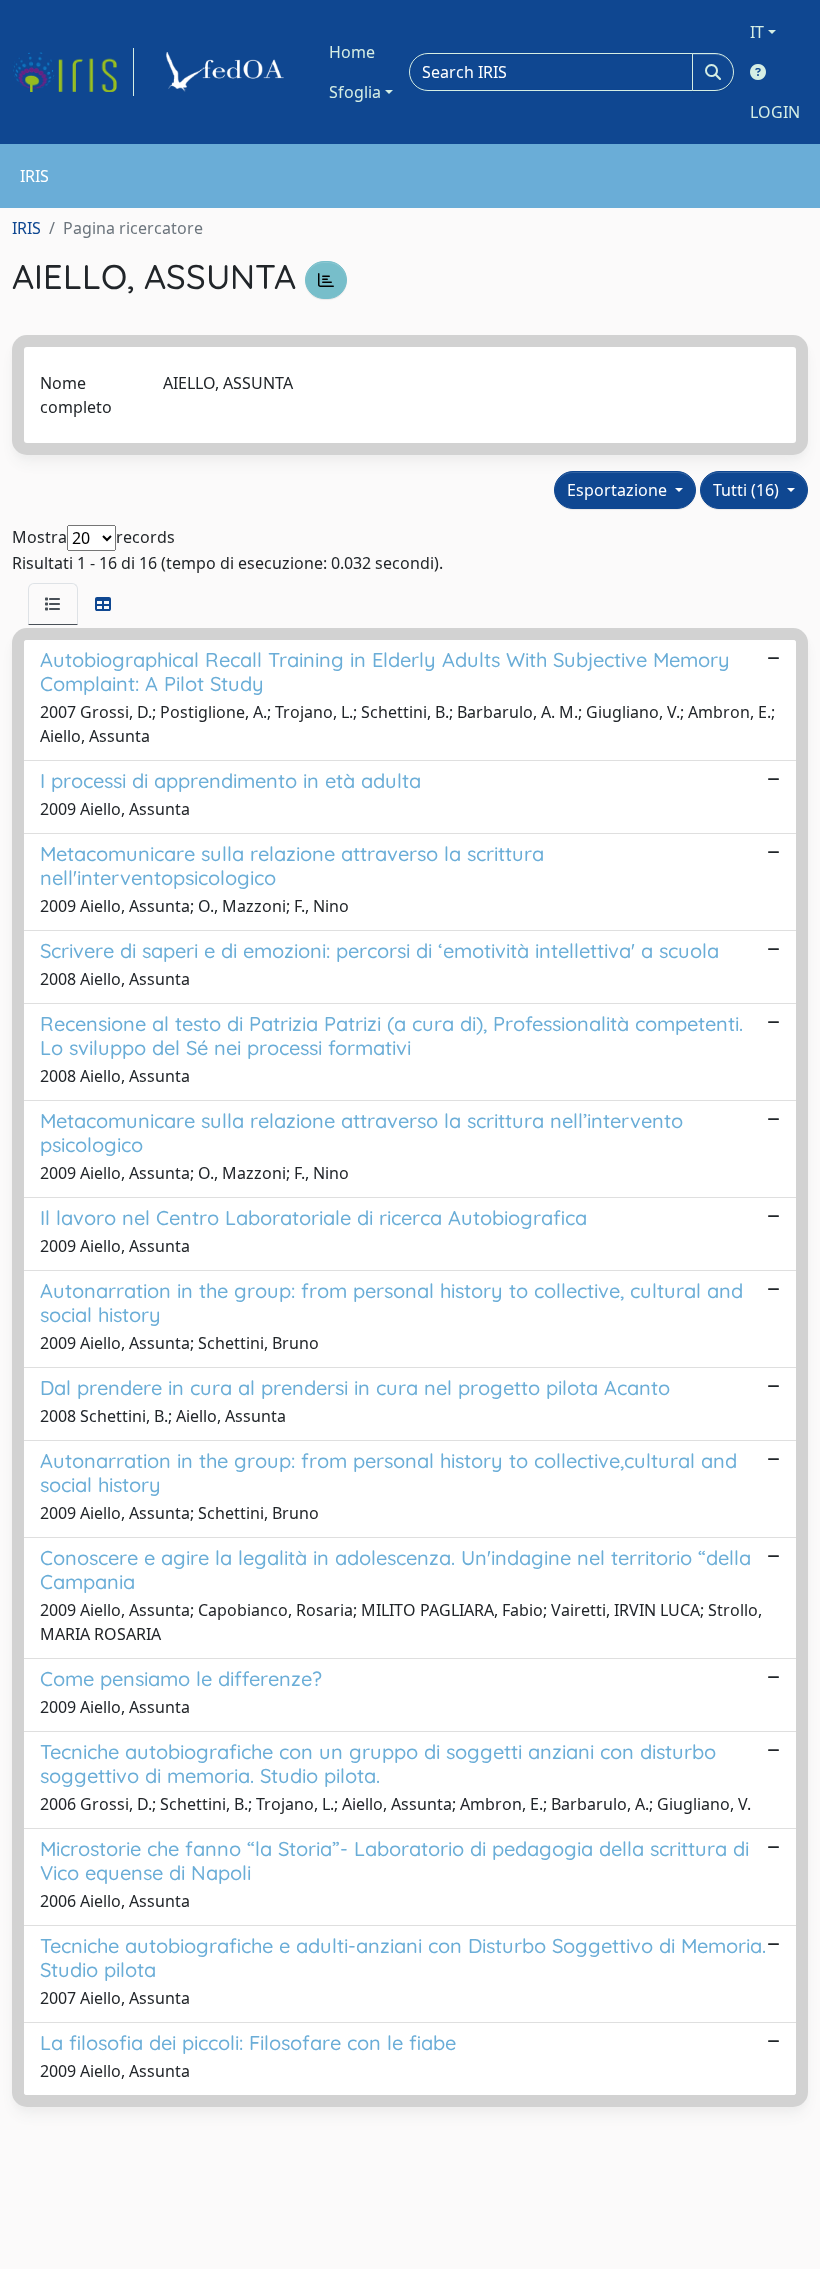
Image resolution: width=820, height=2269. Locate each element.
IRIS (26, 228)
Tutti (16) (748, 490)
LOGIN (775, 112)
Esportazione (619, 490)
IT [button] (757, 32)
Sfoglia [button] (355, 92)
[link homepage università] (228, 72)
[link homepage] (73, 72)
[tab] (53, 604)
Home (352, 52)
